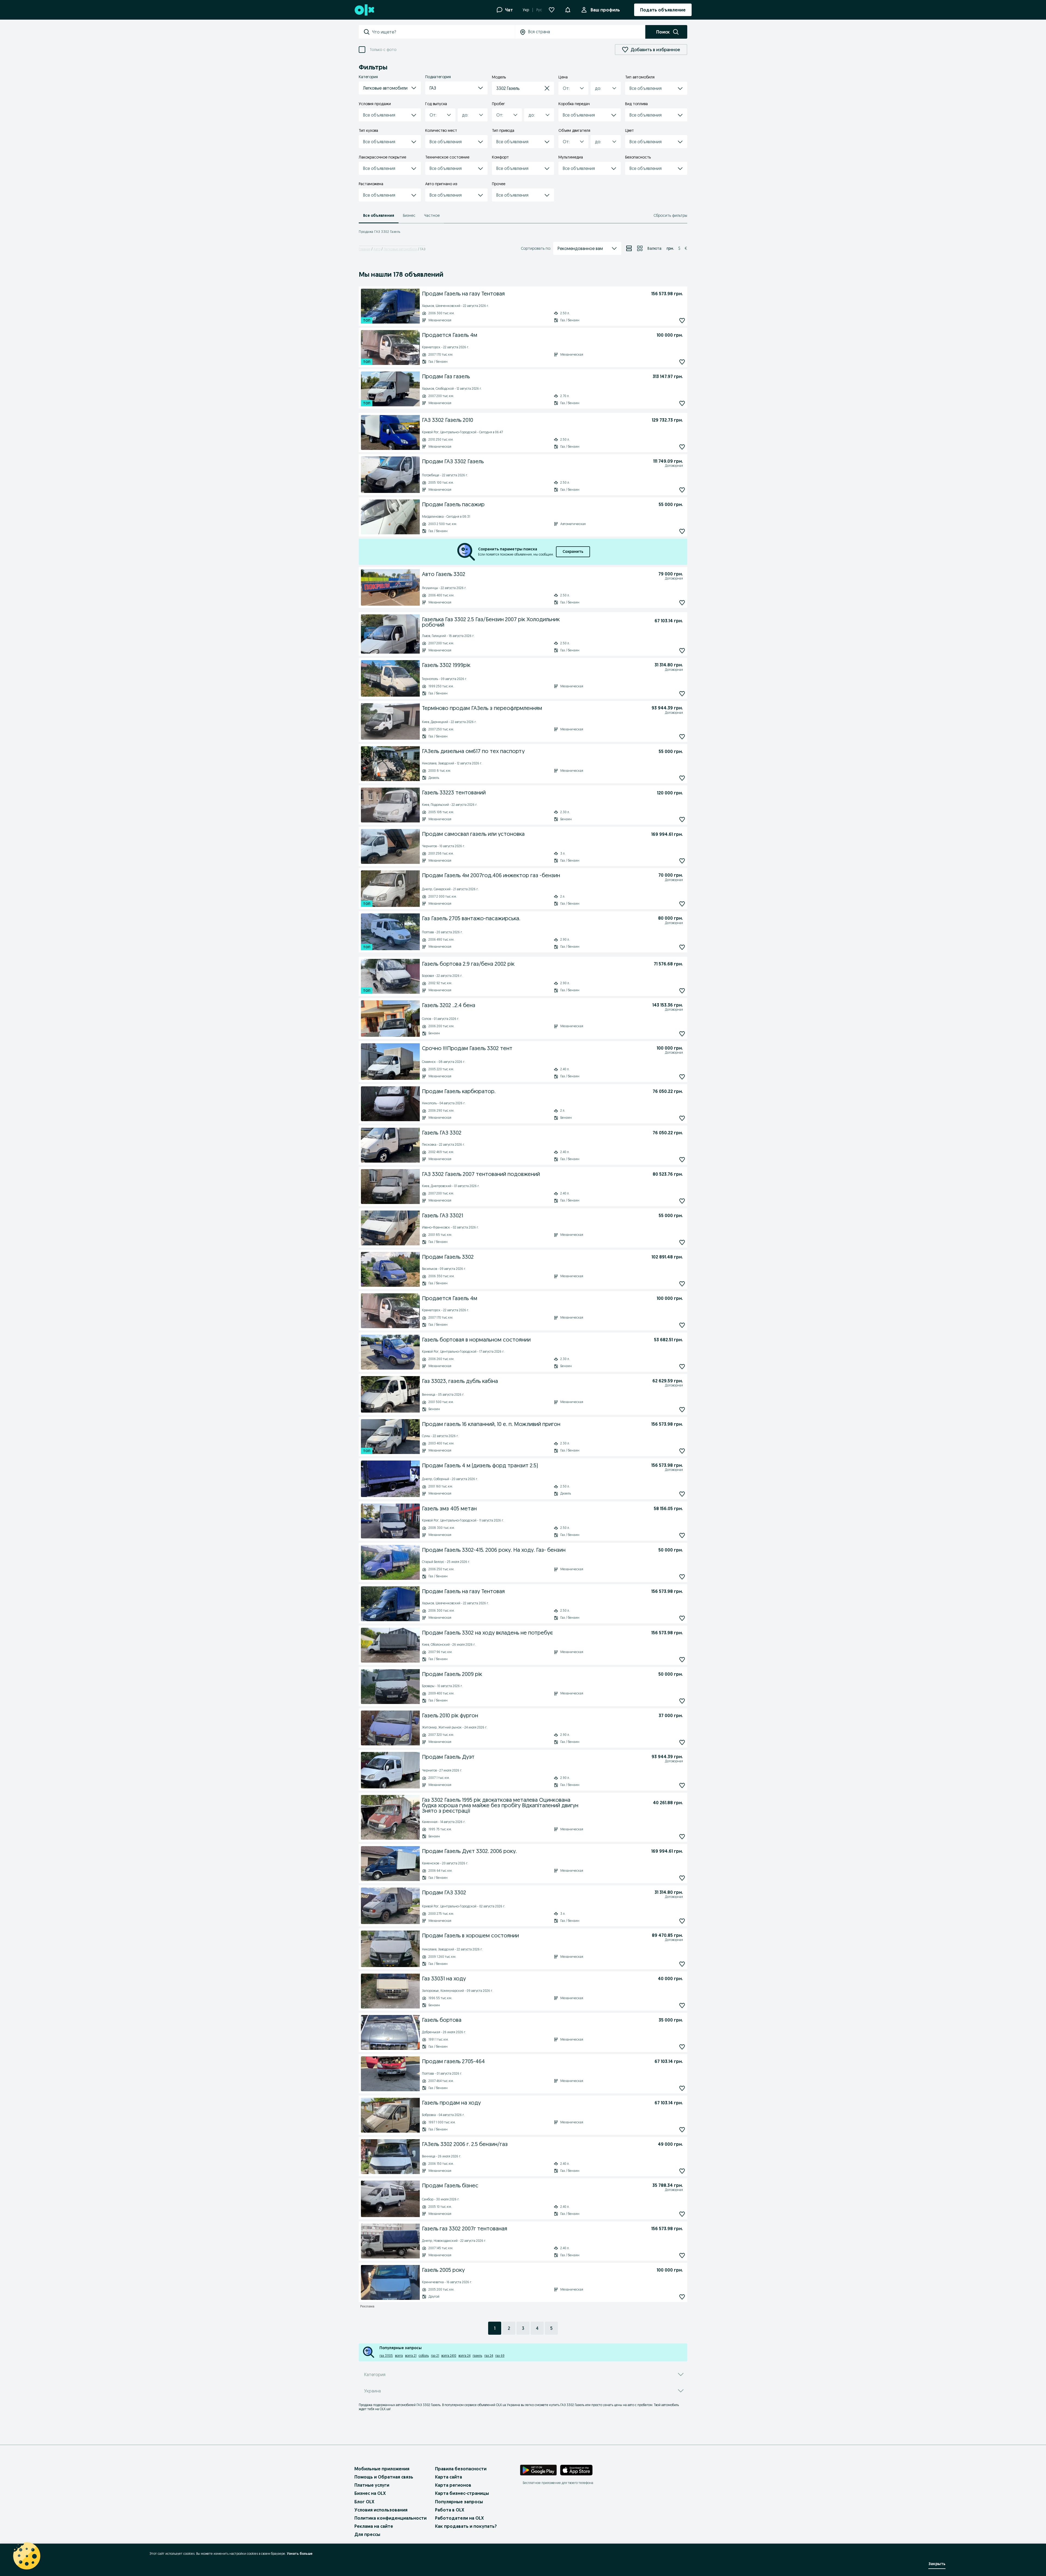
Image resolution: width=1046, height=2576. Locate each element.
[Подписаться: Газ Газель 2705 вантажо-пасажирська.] (682, 947)
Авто (377, 249)
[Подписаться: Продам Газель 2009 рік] (682, 1701)
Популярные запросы (459, 2502)
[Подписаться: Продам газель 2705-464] (682, 2088)
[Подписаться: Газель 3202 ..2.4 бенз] (682, 1034)
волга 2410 (449, 2356)
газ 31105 (386, 2356)
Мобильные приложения (382, 2469)
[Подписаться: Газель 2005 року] (682, 2297)
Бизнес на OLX (370, 2493)
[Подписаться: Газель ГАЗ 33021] (682, 1242)
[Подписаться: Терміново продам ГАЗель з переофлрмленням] (682, 737)
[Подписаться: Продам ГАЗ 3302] (682, 1921)
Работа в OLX (450, 2510)
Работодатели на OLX (459, 2518)
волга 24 (464, 2356)
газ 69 (500, 2356)
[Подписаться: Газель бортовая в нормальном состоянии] (682, 1366)
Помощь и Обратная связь (384, 2477)
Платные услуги (372, 2485)
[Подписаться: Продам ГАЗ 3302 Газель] (682, 490)
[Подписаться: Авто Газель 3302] (682, 603)
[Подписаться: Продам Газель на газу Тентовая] (682, 320)
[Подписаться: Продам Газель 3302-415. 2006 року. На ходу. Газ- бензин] (682, 1577)
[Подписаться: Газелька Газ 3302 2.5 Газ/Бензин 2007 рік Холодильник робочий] (682, 651)
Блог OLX (364, 2502)
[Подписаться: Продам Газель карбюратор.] (682, 1118)
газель (477, 2356)
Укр (526, 10)
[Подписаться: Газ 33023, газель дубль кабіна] (682, 1409)
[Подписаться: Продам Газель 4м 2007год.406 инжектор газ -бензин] (682, 904)
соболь (424, 2356)
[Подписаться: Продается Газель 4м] (682, 362)
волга (399, 2356)
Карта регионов (453, 2485)
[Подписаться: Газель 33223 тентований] (682, 820)
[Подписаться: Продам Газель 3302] (682, 1284)
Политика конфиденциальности (390, 2518)
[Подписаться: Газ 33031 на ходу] (682, 2005)
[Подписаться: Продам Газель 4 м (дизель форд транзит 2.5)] (682, 1494)
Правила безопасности (461, 2469)
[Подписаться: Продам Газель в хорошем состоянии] (682, 1964)
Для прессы (367, 2534)
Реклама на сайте (374, 2526)
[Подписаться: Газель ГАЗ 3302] (682, 1159)
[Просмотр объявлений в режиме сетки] (640, 248)
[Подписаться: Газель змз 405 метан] (682, 1535)
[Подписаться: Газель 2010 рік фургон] (682, 1742)
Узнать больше (300, 2554)
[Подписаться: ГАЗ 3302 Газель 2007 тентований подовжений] (682, 1201)
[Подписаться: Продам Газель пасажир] (682, 531)
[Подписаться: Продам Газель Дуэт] (682, 1785)
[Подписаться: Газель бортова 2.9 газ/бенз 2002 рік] (682, 991)
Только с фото (383, 50)
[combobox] (443, 32)
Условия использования (381, 2510)
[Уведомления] (568, 10)
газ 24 (489, 2356)
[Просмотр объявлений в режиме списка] (629, 248)
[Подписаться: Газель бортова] (682, 2047)
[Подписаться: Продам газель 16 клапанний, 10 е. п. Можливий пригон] (682, 1451)
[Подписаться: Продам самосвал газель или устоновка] (682, 861)
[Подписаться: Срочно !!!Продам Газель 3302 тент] (682, 1077)
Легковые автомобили (400, 249)
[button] (390, 88)
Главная (365, 249)
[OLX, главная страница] (364, 10)
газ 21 (435, 2356)
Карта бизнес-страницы (462, 2493)
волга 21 (411, 2356)
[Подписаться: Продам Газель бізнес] (682, 2214)
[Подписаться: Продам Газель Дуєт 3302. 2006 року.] (682, 1878)
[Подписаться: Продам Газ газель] (682, 403)
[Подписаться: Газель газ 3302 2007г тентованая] (682, 2255)
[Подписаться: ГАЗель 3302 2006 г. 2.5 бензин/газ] (682, 2171)
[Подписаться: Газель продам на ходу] (682, 2130)
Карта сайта (448, 2477)
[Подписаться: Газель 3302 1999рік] (682, 694)
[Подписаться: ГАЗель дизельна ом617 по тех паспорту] (682, 778)
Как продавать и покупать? (466, 2526)
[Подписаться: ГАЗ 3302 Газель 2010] (682, 447)
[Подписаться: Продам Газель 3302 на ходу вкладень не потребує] (682, 1659)
